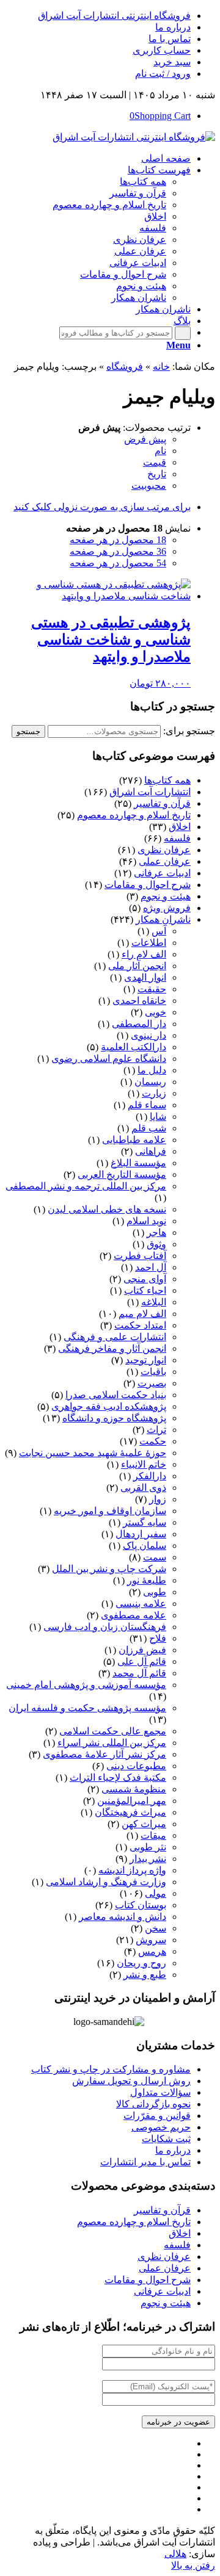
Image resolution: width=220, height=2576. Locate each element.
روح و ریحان (141, 1963)
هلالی (175, 2554)
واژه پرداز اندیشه (132, 1870)
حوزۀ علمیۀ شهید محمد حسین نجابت (93, 1453)
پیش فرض (145, 439)
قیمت (155, 462)
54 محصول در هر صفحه (118, 563)
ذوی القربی (143, 1488)
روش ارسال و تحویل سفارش (131, 2081)
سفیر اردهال (141, 1534)
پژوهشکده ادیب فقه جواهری (109, 1406)
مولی (156, 1893)
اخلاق (180, 827)
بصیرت (152, 1383)
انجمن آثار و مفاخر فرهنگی (112, 1348)
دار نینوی (148, 1035)
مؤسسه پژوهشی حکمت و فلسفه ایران (87, 1708)
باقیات (153, 1372)
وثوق (156, 1244)
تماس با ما (170, 39)
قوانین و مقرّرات (157, 2116)
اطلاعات (149, 943)
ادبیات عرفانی (162, 873)
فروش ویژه (167, 908)
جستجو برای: (189, 731)
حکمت (153, 1441)
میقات (153, 1835)
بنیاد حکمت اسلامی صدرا (116, 1395)
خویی (156, 1012)
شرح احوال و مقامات (148, 885)
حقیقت (152, 989)
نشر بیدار (148, 1859)
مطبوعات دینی (136, 1766)
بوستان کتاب (141, 1905)
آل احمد (151, 1267)
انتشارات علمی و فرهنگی (115, 1337)
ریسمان (150, 1082)
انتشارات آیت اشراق (150, 792)
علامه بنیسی (141, 1604)
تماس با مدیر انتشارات (145, 2162)
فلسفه (177, 838)
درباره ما (173, 27)
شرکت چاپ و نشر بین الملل (109, 1569)
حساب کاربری (162, 50)
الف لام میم (142, 1314)
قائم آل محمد (139, 1673)
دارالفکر (150, 1476)
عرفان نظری (164, 850)
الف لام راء (144, 954)
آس (159, 931)
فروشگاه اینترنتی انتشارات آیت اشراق (114, 16)
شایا (158, 1117)
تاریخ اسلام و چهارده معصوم (134, 815)
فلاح (158, 1638)
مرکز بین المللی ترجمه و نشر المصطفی (86, 1186)
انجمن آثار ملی (137, 966)
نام (160, 451)
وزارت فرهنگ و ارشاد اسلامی (106, 1882)
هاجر (156, 1232)
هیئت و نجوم (166, 896)
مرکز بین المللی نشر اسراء (112, 1743)
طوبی (155, 1592)
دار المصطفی (139, 1024)
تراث (156, 1430)
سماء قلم (147, 1105)
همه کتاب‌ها (167, 780)
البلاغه (154, 1302)
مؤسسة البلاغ (138, 1163)
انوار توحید (146, 1360)
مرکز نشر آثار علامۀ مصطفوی (105, 1754)
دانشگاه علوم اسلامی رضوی (109, 1059)
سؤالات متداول (160, 2092)
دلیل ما (152, 1070)
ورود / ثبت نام (163, 74)
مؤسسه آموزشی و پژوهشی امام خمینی (86, 1685)
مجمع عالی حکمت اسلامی (113, 1731)
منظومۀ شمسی (134, 1789)
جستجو (28, 731)
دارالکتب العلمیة (134, 1047)
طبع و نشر (145, 1975)
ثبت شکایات (166, 2139)
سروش (151, 1940)
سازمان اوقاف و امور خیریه (110, 1511)
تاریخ (157, 474)
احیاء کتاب (145, 1290)
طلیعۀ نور (147, 1580)
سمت (155, 1557)
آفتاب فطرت (140, 1256)
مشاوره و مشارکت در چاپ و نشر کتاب (111, 2069)
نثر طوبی (148, 1847)
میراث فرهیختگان (130, 1812)
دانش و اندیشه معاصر (123, 1917)
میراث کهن (144, 1824)
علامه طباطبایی (134, 1140)
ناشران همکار (163, 919)
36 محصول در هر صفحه (118, 551)
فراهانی (151, 1151)
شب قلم (149, 1128)
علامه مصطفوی (134, 1615)
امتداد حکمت (140, 1325)
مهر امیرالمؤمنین (132, 1801)
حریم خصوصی (161, 2127)
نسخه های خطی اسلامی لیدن (107, 1209)
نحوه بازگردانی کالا (153, 2104)
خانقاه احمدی (139, 1001)
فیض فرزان (142, 1650)
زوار (158, 1499)
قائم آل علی (142, 1661)
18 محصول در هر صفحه (118, 540)
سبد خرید (172, 62)
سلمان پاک (145, 1546)
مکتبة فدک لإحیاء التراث (118, 1777)
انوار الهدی (145, 977)
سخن (156, 1928)
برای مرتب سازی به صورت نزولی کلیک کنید (102, 507)
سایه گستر (145, 1522)
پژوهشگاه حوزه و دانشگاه (114, 1418)
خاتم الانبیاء (144, 1464)
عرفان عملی (165, 861)
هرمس (152, 1951)
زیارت (154, 1093)
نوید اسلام (146, 1221)
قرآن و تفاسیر (162, 803)
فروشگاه (125, 366)
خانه (161, 366)
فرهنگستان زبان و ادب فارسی (105, 1627)
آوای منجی (145, 1279)
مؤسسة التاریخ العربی (122, 1174)
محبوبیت (149, 485)
